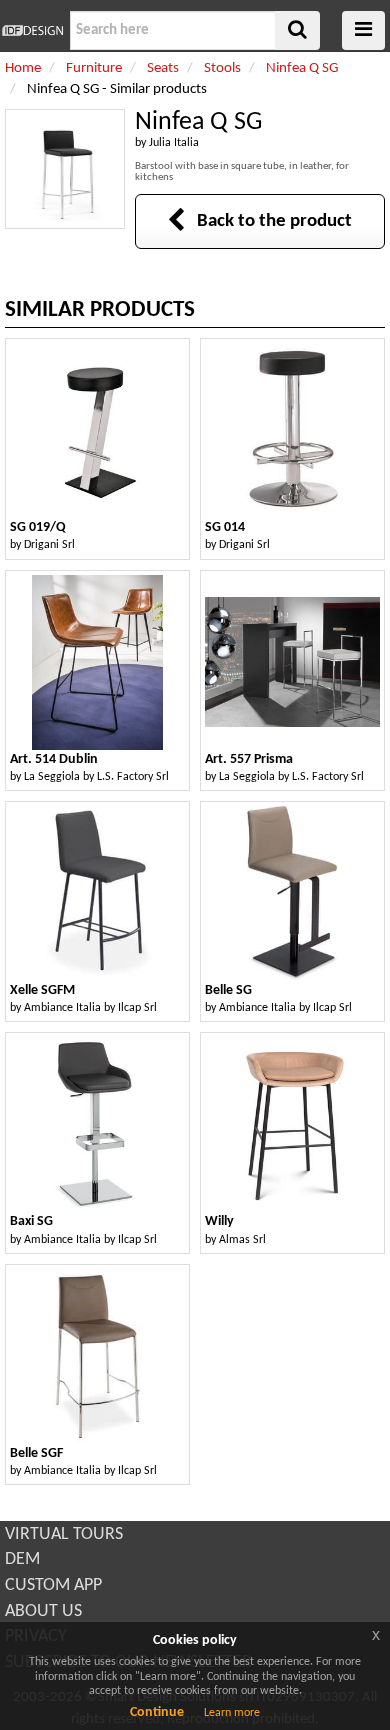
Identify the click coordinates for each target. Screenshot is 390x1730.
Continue (157, 1712)
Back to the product (268, 221)
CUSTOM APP (53, 1585)
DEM (22, 1559)
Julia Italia (174, 143)
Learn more (232, 1713)
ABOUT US (43, 1611)
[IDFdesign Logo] (32, 30)
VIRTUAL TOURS (64, 1534)
